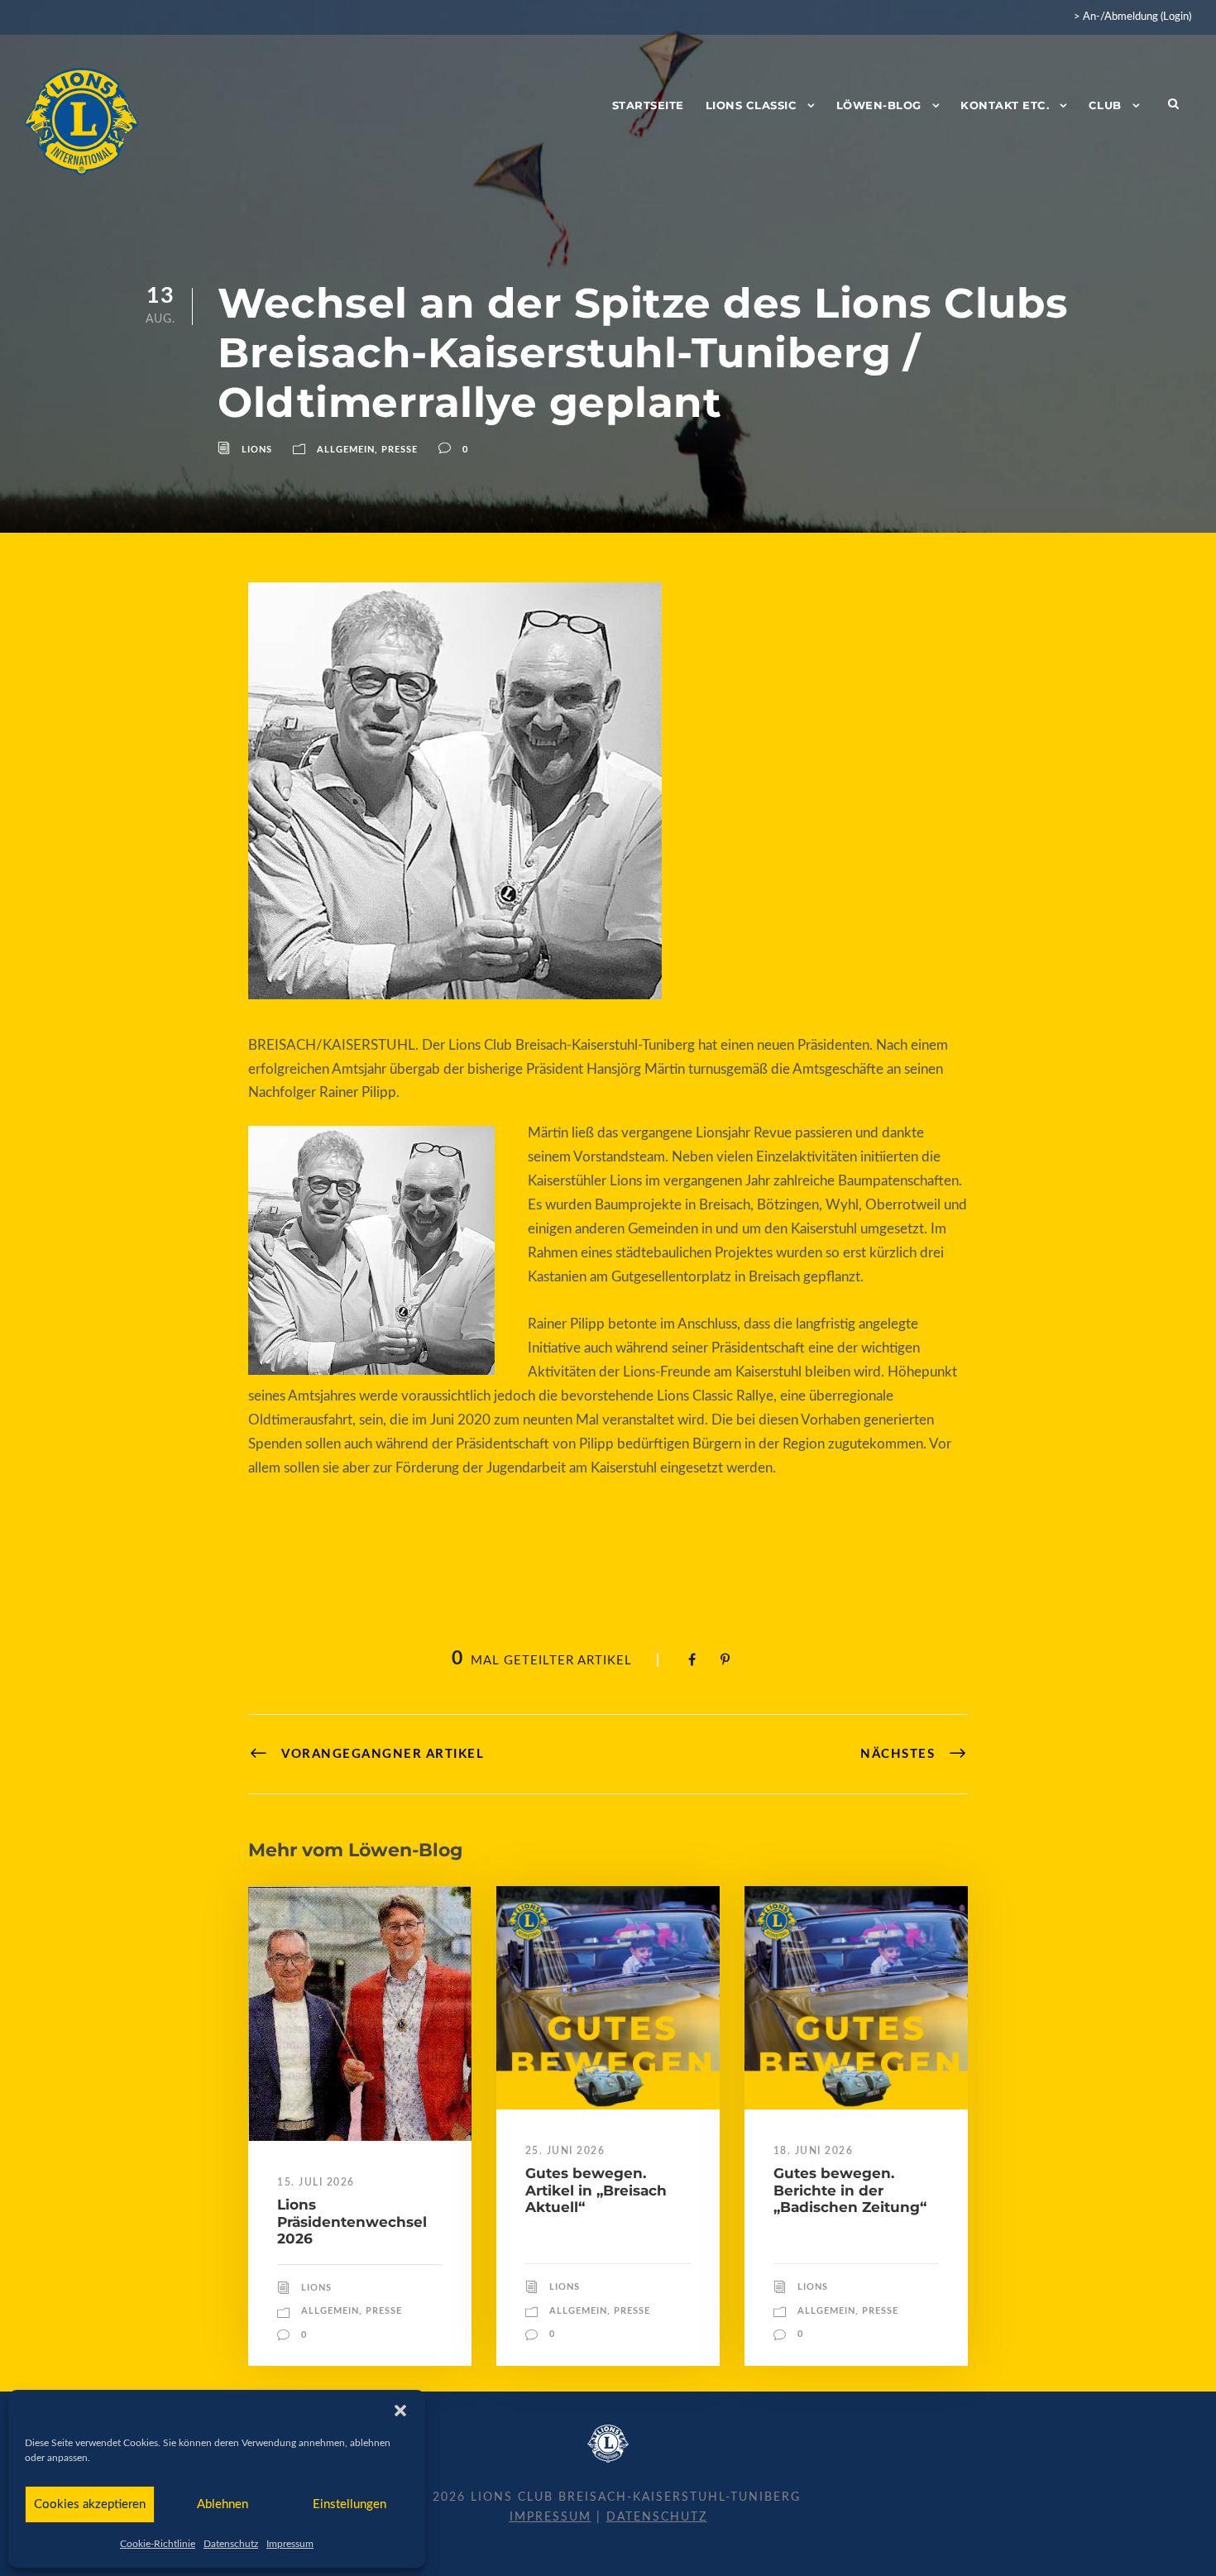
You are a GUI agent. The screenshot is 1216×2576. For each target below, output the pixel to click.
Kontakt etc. (1005, 105)
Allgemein (346, 450)
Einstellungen (349, 2504)
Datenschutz (231, 2544)
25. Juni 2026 (565, 2151)
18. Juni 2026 (814, 2151)
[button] (400, 2411)
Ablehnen (223, 2504)
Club (1105, 105)
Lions (257, 450)
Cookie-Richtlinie (158, 2544)
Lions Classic (752, 105)
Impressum (290, 2544)
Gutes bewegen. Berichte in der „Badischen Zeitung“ (850, 2190)
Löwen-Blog (879, 105)
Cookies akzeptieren (90, 2504)
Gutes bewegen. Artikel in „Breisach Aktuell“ (596, 2190)
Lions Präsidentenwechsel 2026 (352, 2222)
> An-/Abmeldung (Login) (1132, 17)
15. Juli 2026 (316, 2182)
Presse (400, 450)
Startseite (648, 105)
